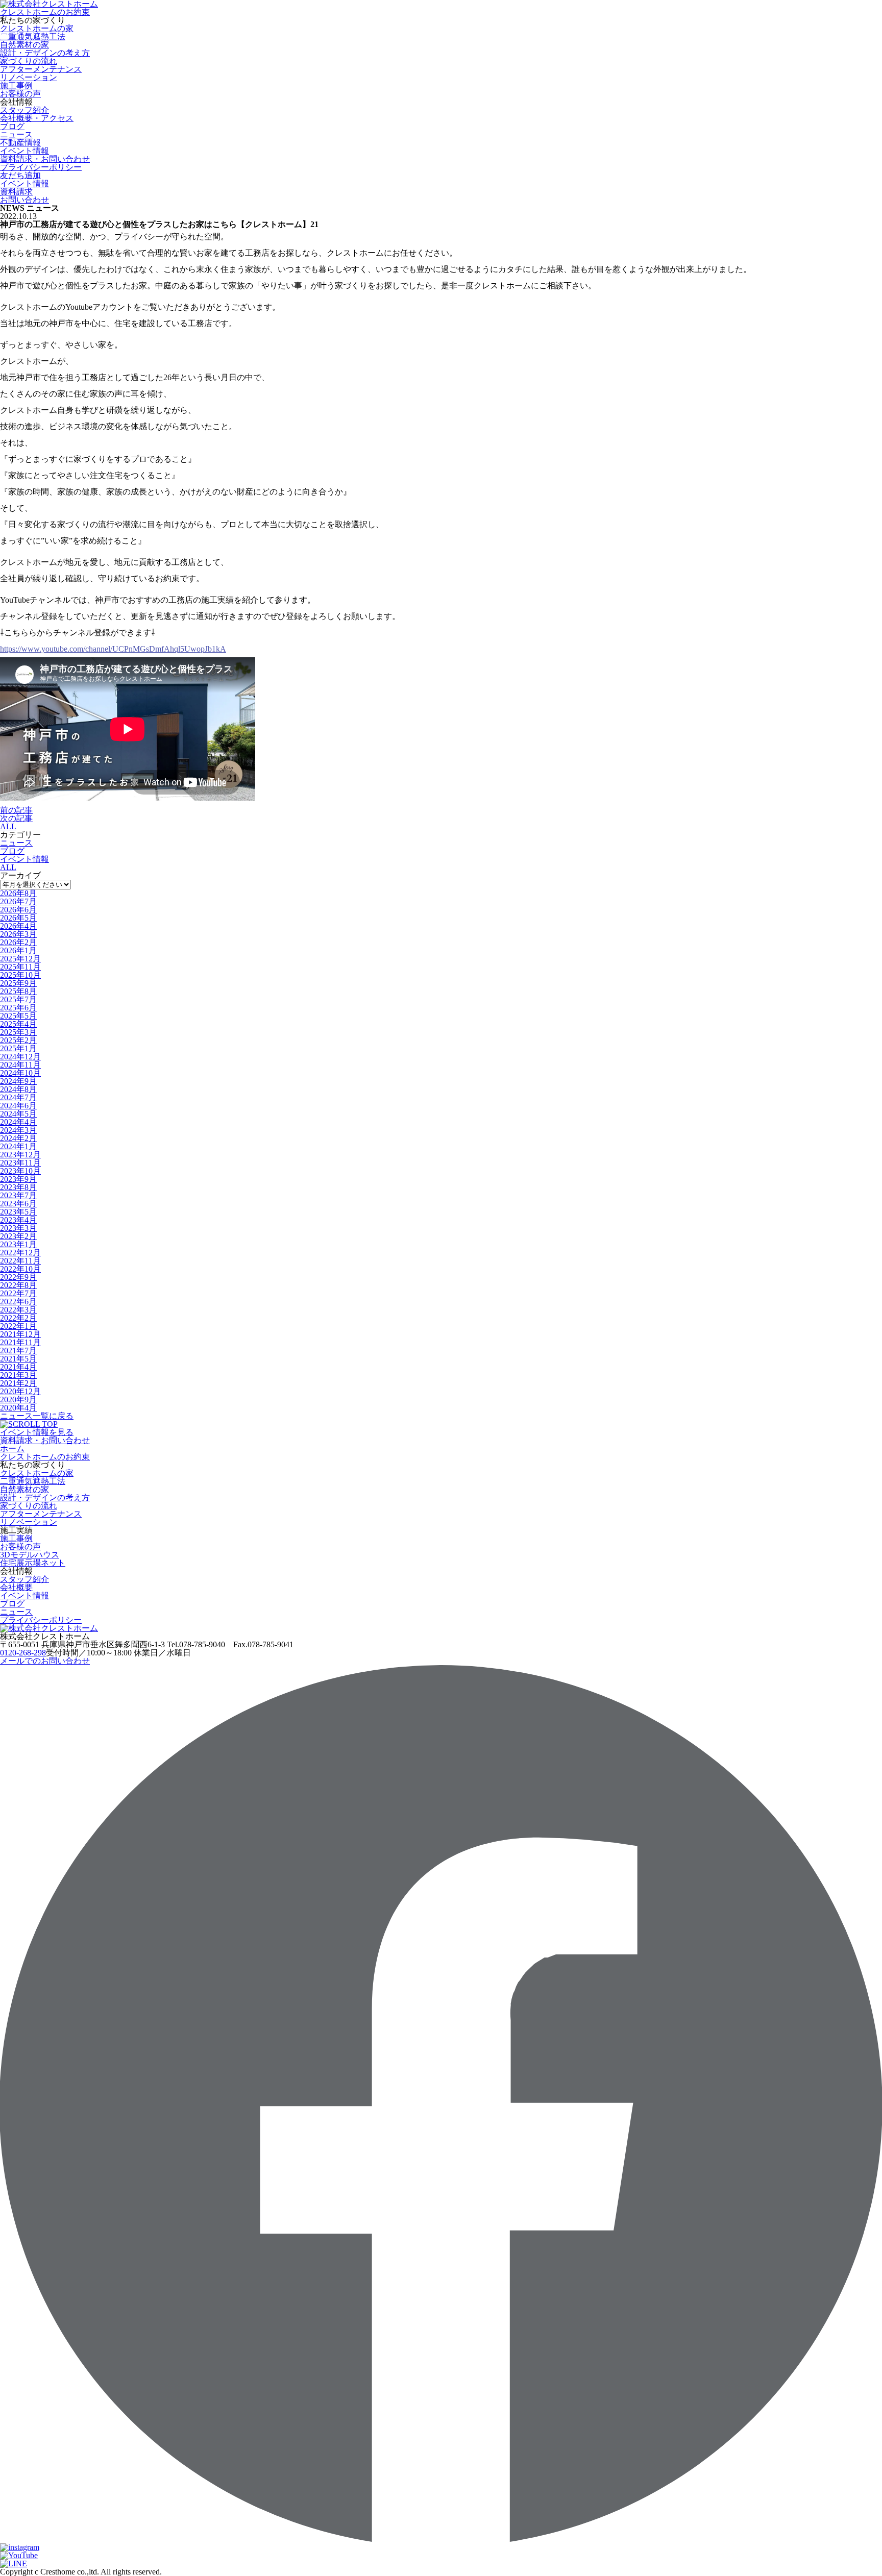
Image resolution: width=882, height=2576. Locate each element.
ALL (8, 826)
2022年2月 (18, 1318)
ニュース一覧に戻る (37, 1416)
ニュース (16, 134)
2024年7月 (18, 1097)
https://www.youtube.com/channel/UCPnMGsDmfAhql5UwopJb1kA (113, 649)
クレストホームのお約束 (45, 12)
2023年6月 (18, 1204)
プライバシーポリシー (41, 167)
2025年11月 (20, 967)
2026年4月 (18, 926)
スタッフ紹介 (24, 110)
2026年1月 (18, 950)
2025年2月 (18, 1040)
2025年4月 (18, 1024)
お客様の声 (20, 94)
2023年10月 (20, 1171)
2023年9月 (18, 1179)
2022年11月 (20, 1261)
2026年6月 (18, 910)
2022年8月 (18, 1285)
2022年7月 (18, 1293)
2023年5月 (18, 1212)
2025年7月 (18, 999)
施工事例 (16, 85)
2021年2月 (18, 1383)
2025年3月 (18, 1032)
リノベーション (29, 77)
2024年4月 (18, 1122)
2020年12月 (20, 1391)
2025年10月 (20, 975)
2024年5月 (18, 1114)
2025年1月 (18, 1048)
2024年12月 (20, 1057)
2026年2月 (18, 942)
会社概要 (16, 1587)
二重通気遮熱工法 (33, 36)
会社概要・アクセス (37, 118)
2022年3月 (18, 1310)
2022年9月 (18, 1277)
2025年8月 (18, 991)
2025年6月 (18, 1008)
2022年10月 (20, 1269)
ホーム (12, 1448)
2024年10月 (20, 1073)
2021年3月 (18, 1375)
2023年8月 (18, 1187)
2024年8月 (18, 1089)
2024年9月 (18, 1081)
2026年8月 (18, 893)
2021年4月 (18, 1367)
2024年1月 (18, 1146)
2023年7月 (18, 1195)
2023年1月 (18, 1244)
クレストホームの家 (37, 28)
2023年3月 (18, 1228)
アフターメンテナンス (41, 69)
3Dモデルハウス (30, 1555)
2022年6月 (18, 1302)
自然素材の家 (24, 45)
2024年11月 (20, 1065)
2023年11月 (20, 1163)
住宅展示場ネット (33, 1563)
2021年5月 (18, 1359)
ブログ (12, 126)
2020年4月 (18, 1408)
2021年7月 (18, 1351)
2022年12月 (20, 1253)
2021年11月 (20, 1342)
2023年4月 (18, 1220)
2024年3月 (18, 1130)
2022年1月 (18, 1326)
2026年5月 (18, 918)
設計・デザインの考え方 (45, 53)
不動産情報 (20, 143)
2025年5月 (18, 1016)
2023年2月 (18, 1236)
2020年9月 (18, 1400)
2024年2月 (18, 1138)
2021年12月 (20, 1334)
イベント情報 (24, 859)
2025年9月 (18, 983)
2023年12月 (20, 1155)
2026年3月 (18, 934)
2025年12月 (20, 959)
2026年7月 (18, 901)
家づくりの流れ (29, 61)
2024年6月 (18, 1106)
